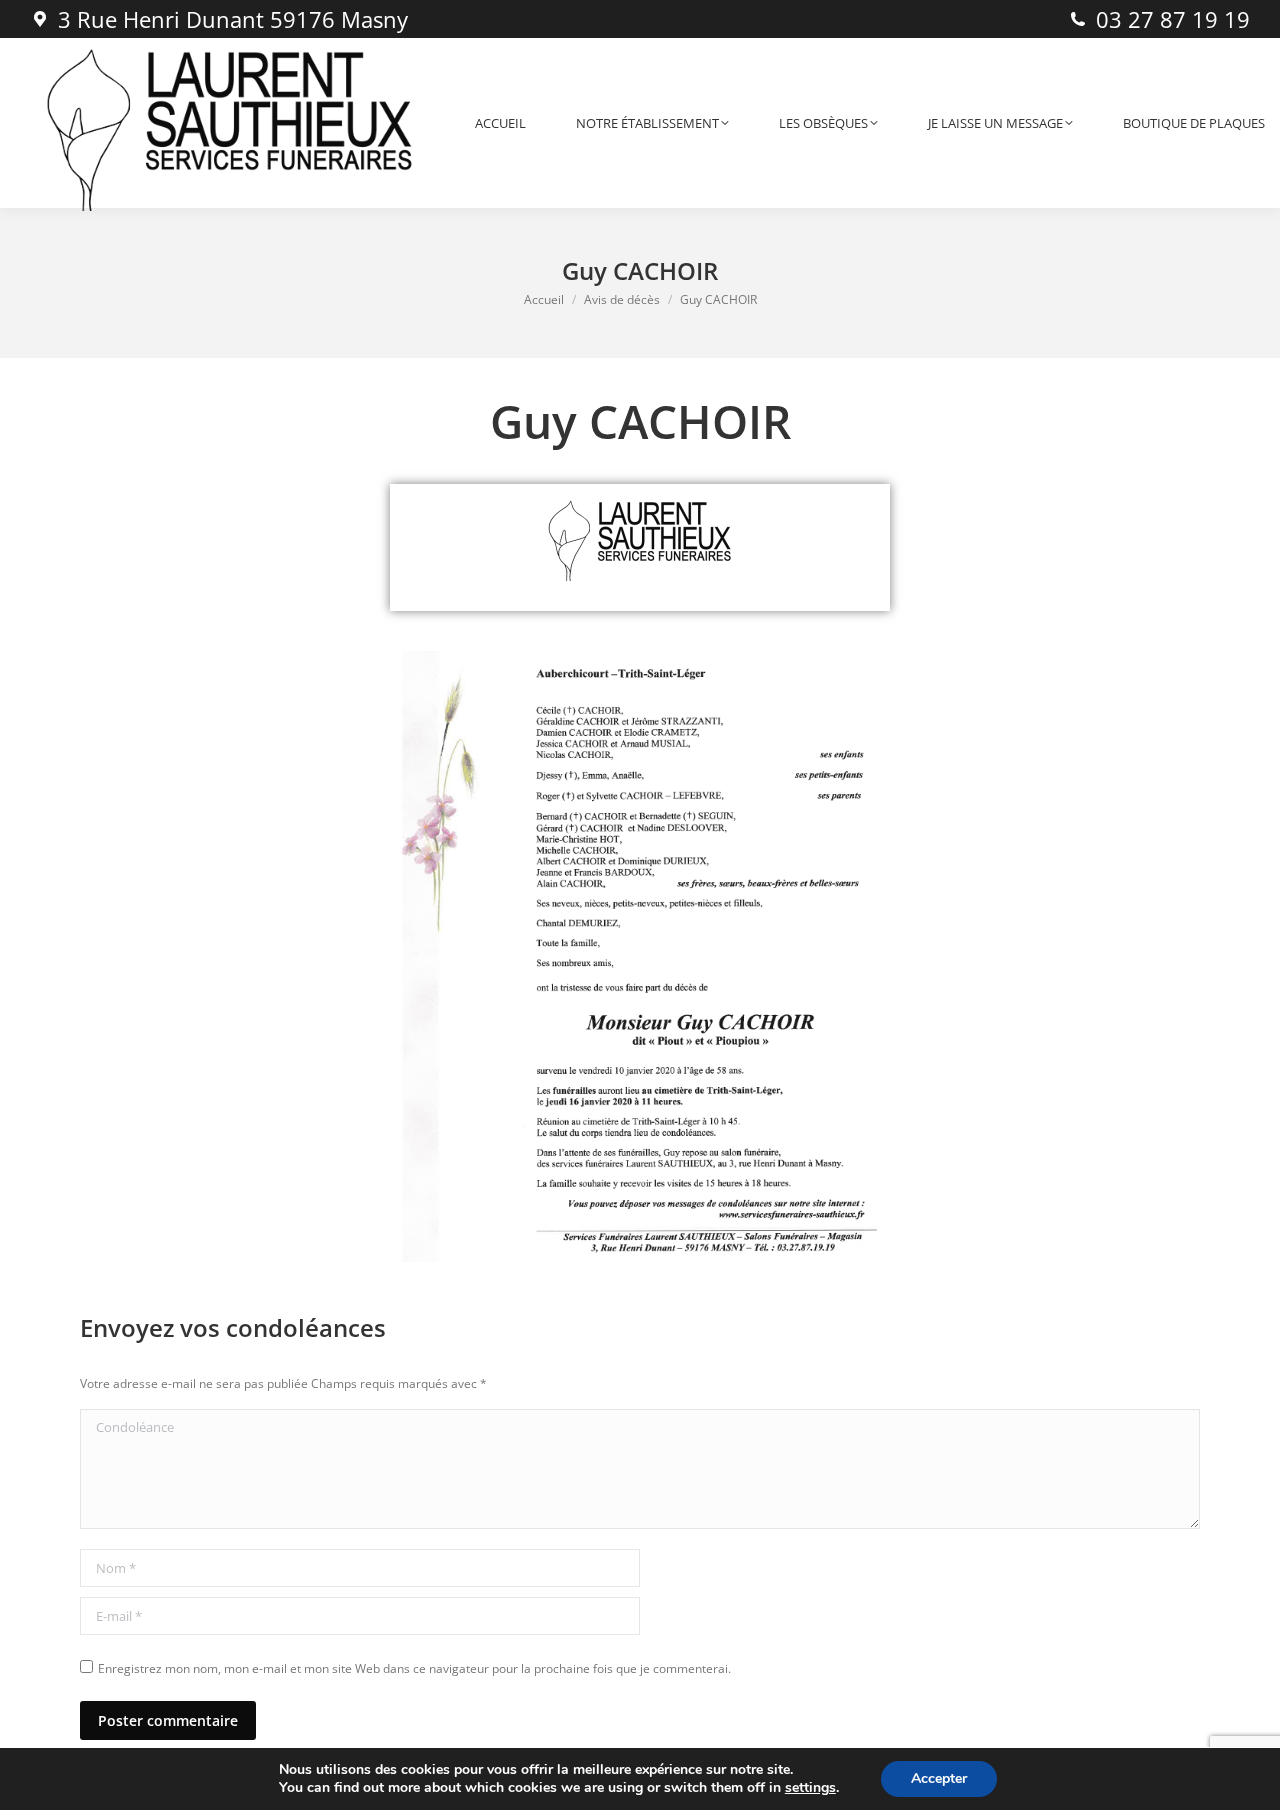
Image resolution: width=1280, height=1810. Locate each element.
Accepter (939, 1778)
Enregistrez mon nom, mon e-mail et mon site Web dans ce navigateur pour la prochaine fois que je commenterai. (414, 1668)
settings (810, 1788)
